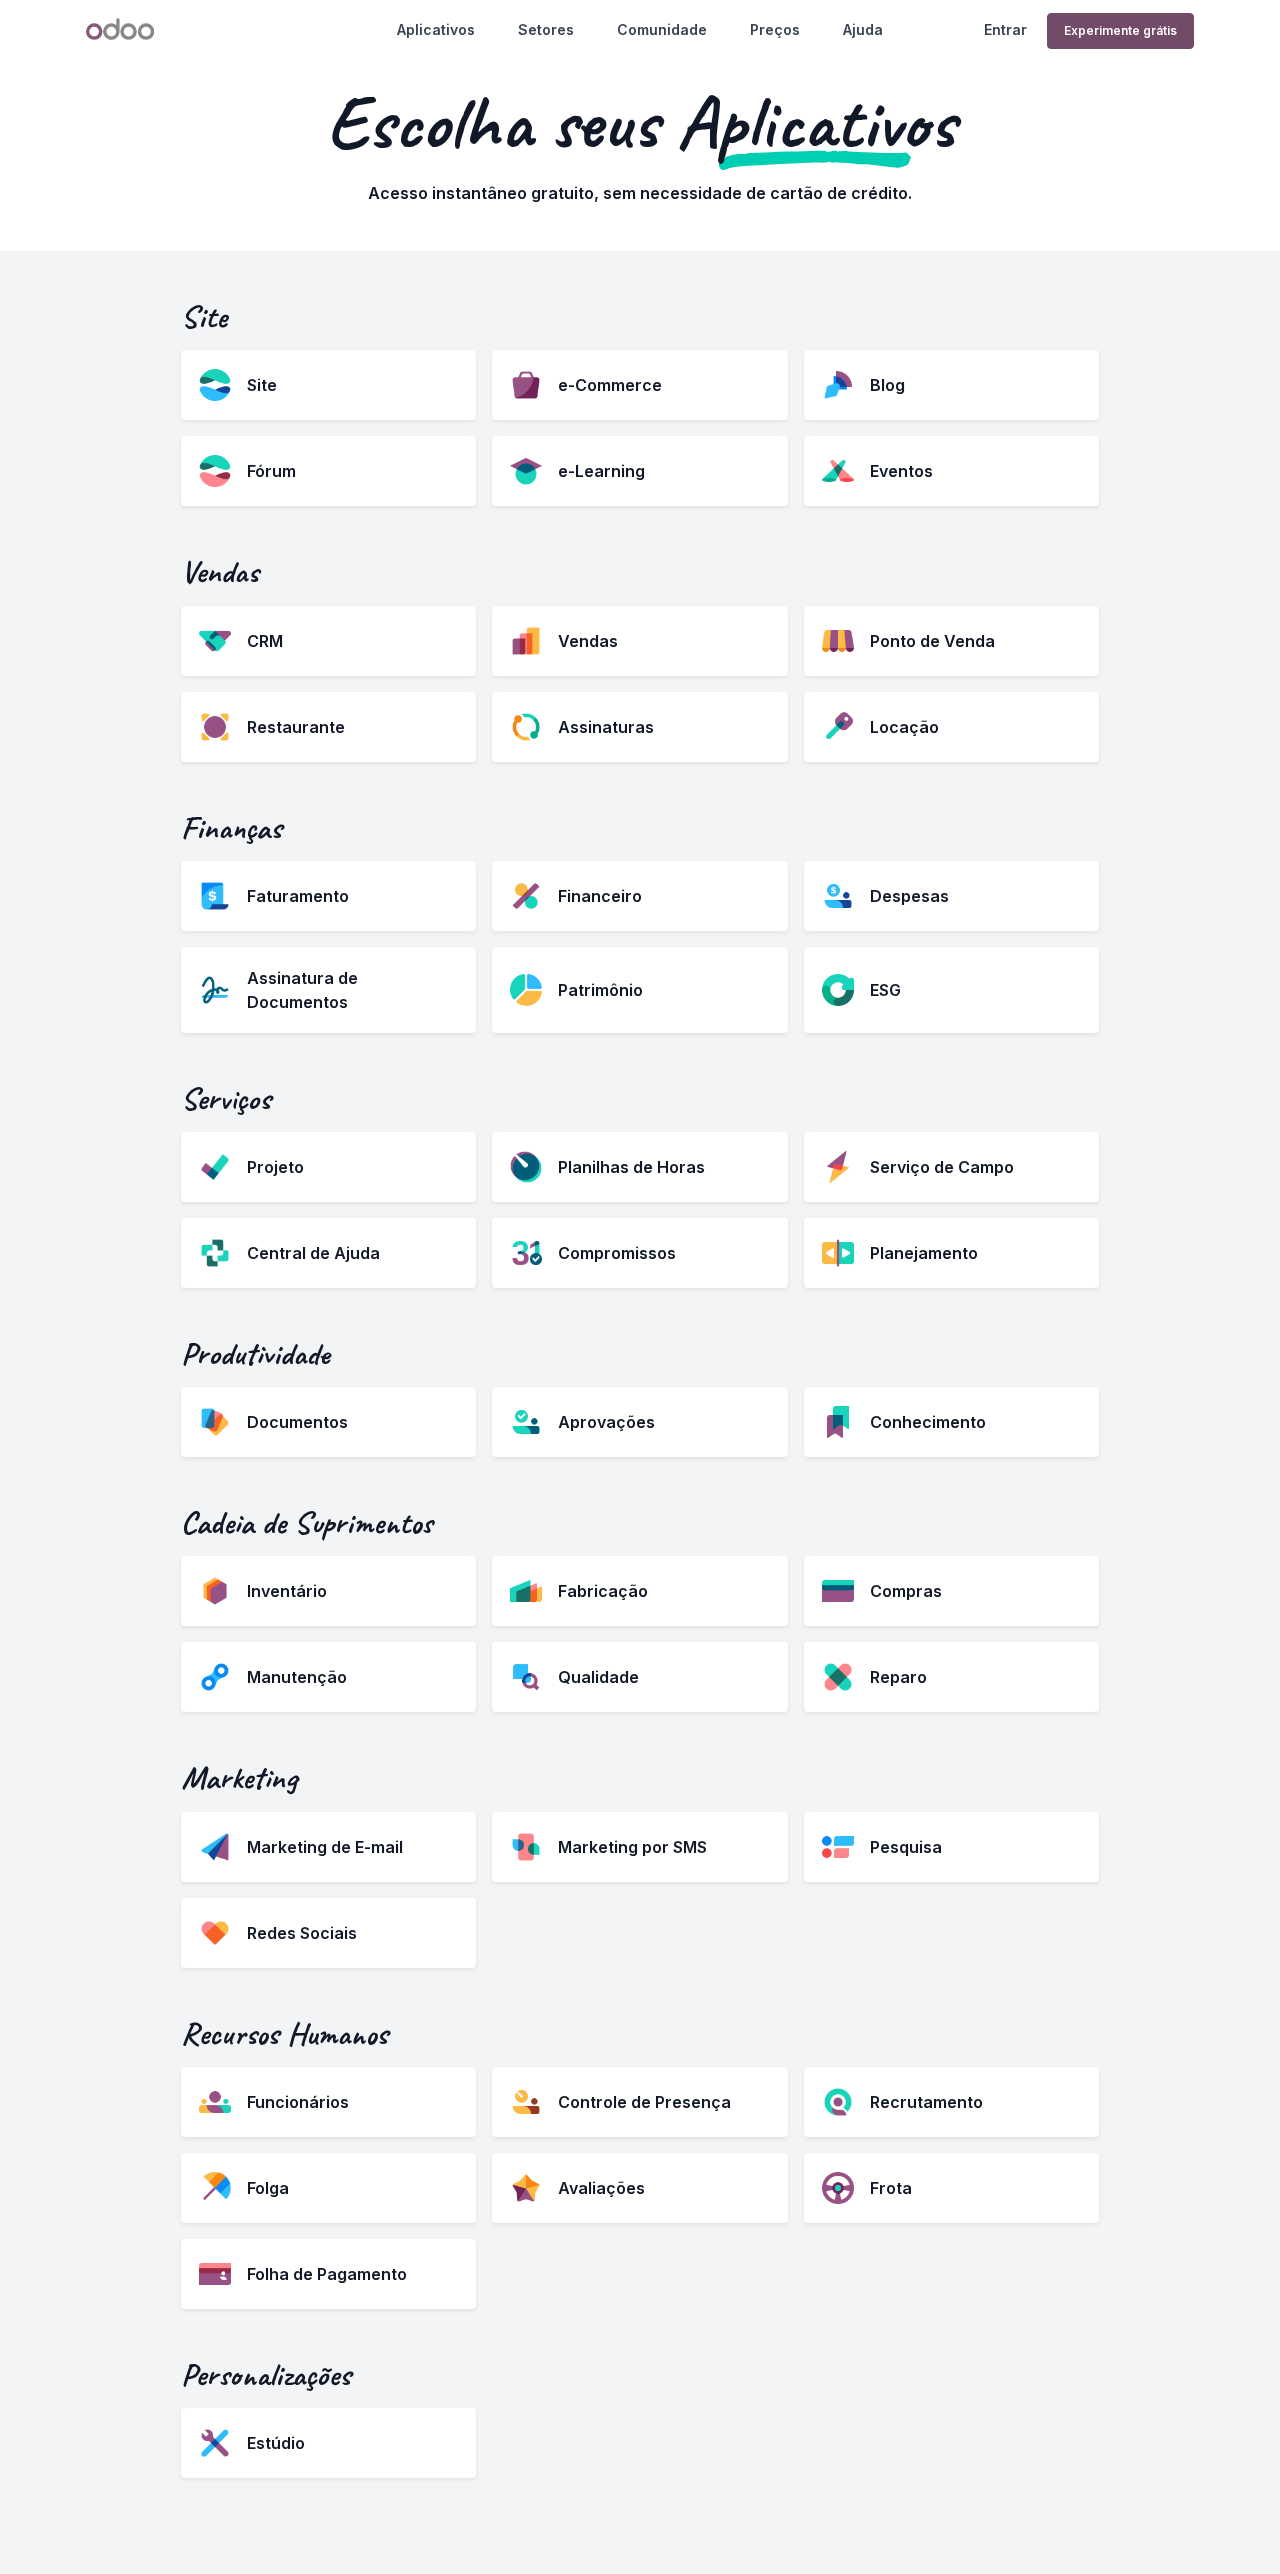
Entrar (1005, 29)
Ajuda (863, 29)
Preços (775, 29)
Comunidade (662, 29)
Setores (546, 29)
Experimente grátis (1120, 30)
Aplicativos (436, 29)
